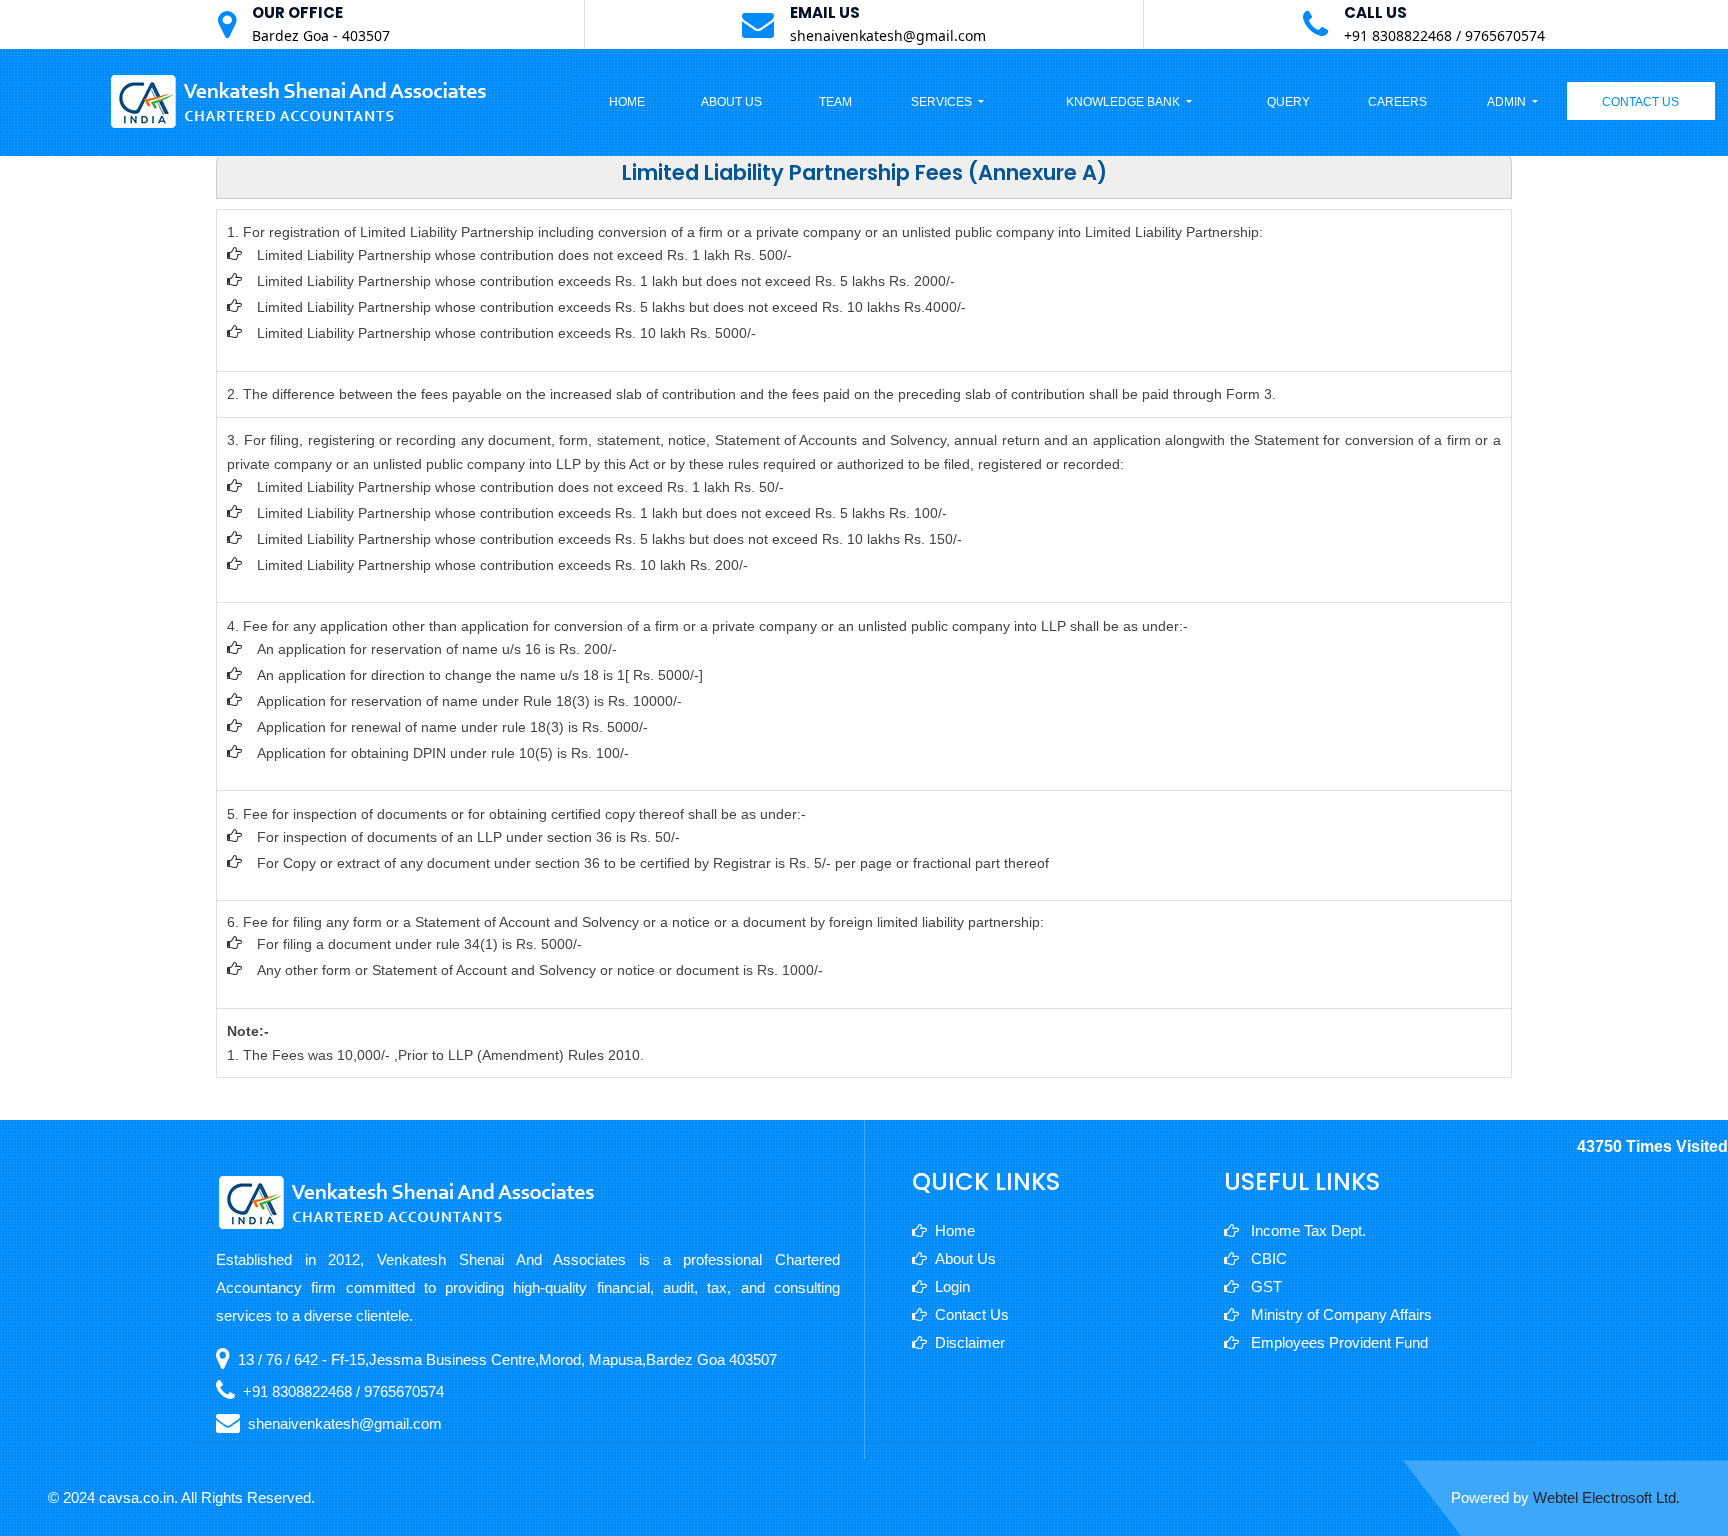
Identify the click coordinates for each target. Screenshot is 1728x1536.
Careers (1397, 102)
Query (1288, 102)
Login (952, 1286)
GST (1264, 1286)
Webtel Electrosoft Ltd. (1606, 1497)
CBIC (1267, 1258)
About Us (731, 102)
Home (627, 102)
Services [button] (943, 102)
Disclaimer (970, 1342)
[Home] (300, 100)
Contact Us (1640, 102)
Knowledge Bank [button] (1124, 102)
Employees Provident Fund (1337, 1342)
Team (835, 102)
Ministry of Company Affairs (1339, 1314)
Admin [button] (1508, 102)
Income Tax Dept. (1306, 1230)
